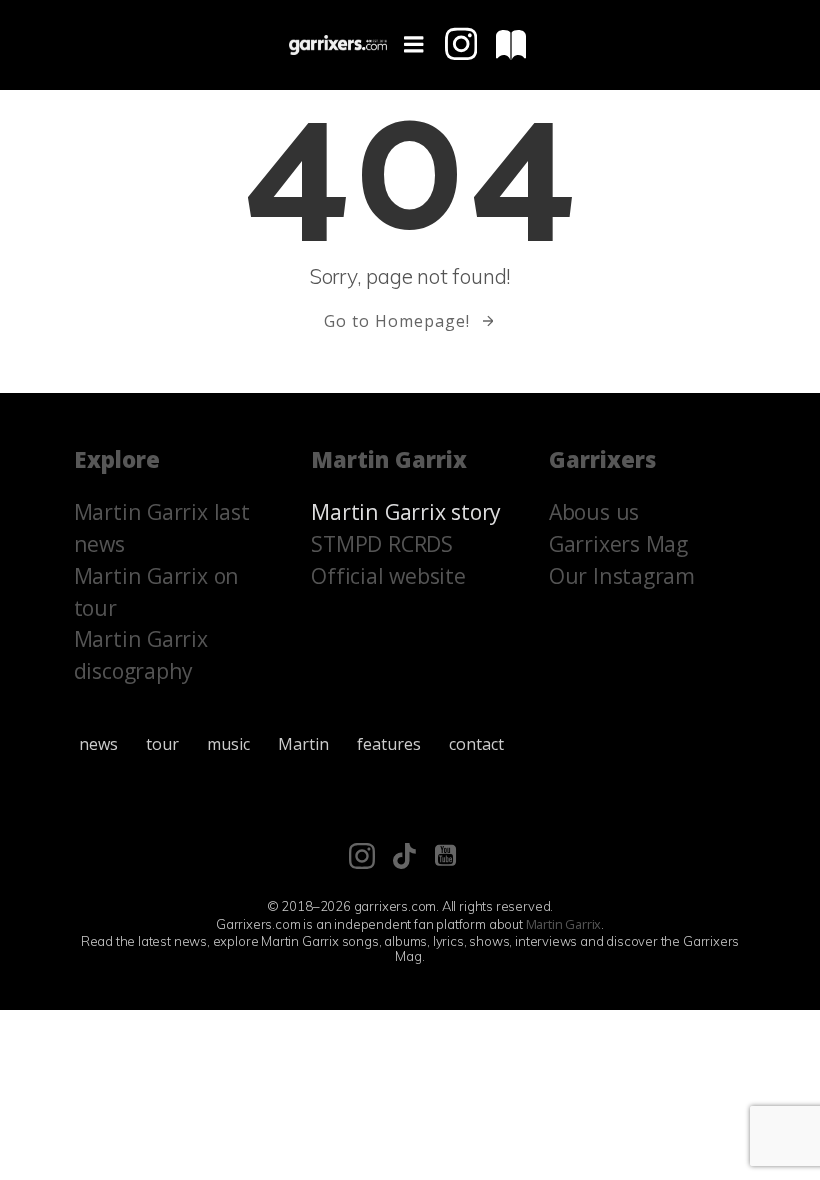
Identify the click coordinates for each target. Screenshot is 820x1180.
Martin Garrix (564, 924)
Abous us (594, 511)
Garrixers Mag (618, 543)
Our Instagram (622, 575)
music (228, 744)
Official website (388, 575)
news (98, 744)
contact (476, 744)
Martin (303, 744)
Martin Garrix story (406, 511)
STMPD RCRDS (382, 543)
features (389, 744)
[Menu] (414, 45)
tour (162, 744)
